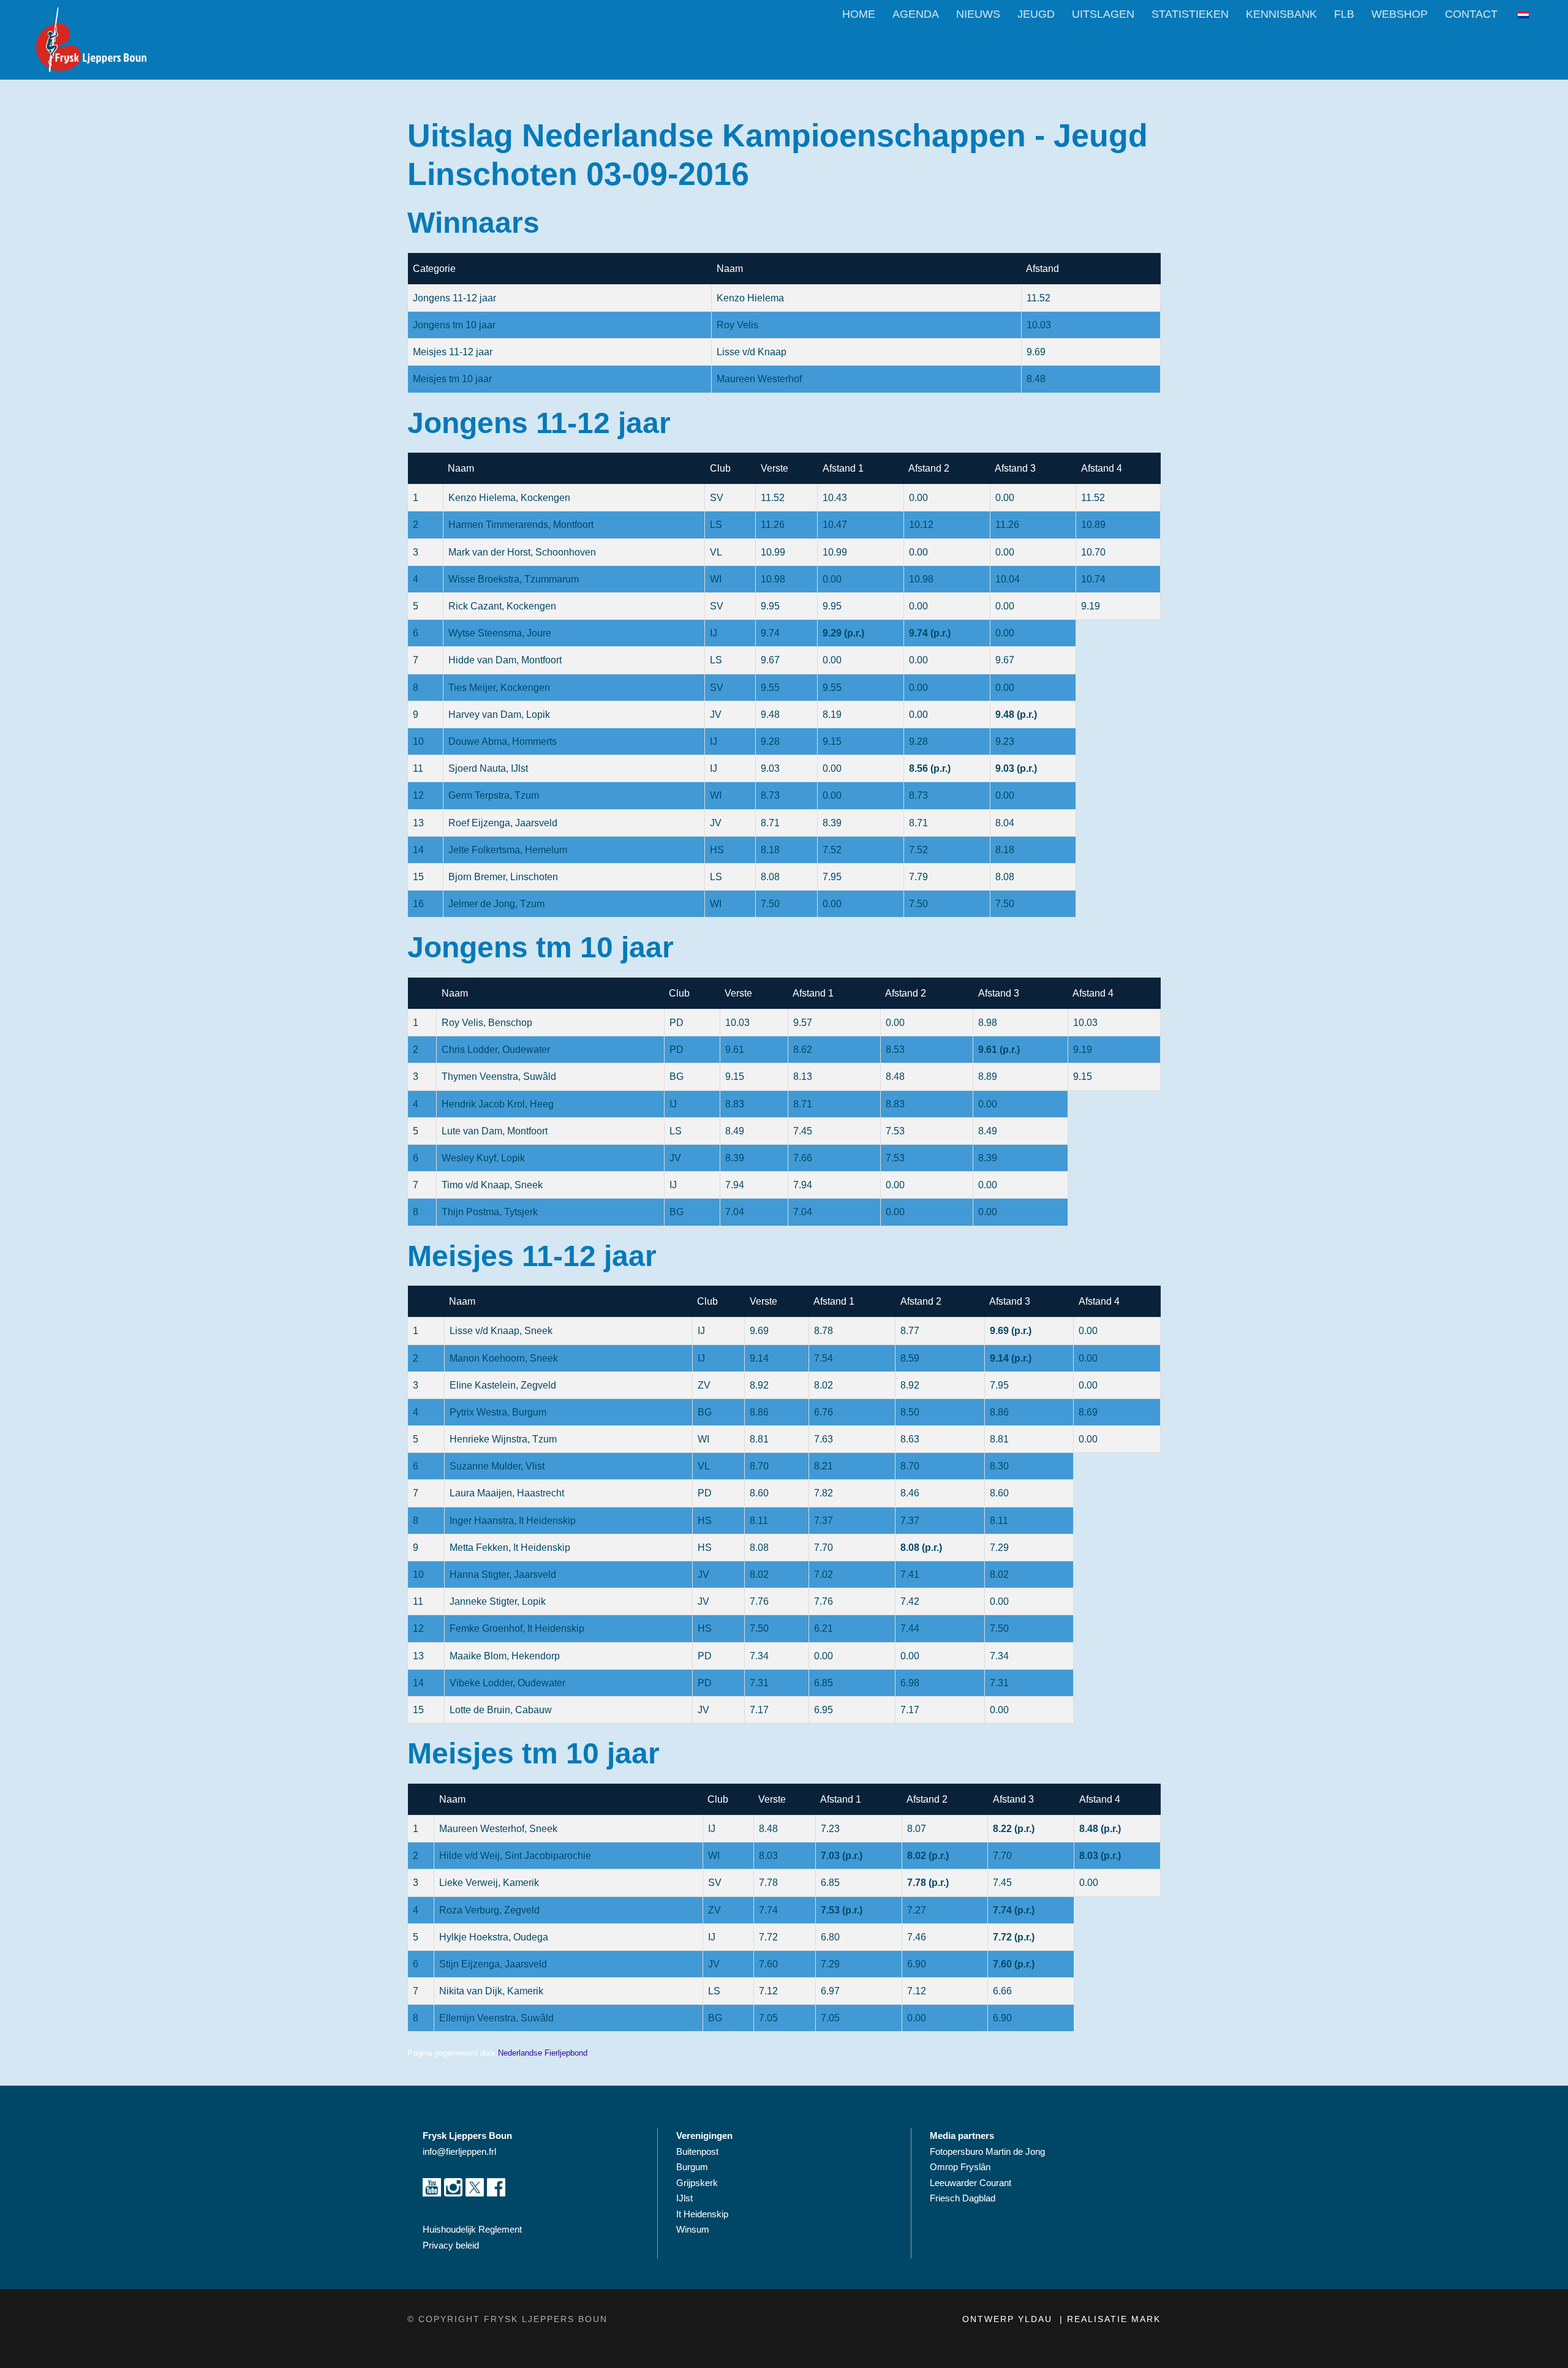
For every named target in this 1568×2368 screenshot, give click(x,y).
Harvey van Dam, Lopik (499, 715)
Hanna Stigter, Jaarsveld (503, 1574)
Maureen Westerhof (759, 379)
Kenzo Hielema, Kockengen (509, 498)
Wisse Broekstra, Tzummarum (514, 579)
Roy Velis (737, 325)
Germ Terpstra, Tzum (494, 795)
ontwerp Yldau (1009, 2319)
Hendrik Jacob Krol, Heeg (498, 1104)
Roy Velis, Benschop (487, 1023)
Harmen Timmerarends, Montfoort (521, 525)
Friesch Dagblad (964, 2198)
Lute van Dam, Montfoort (495, 1131)
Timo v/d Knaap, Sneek (492, 1185)
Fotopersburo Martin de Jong (987, 2151)
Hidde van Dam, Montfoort (505, 660)
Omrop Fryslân (961, 2167)
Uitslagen (1103, 14)
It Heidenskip (702, 2214)
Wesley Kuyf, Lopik (483, 1158)
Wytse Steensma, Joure (500, 633)
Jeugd (1036, 14)
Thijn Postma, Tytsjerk (490, 1212)
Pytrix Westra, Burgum (498, 1412)
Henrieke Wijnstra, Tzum (503, 1439)
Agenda (916, 14)
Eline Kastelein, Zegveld (503, 1385)
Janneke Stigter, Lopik (498, 1601)
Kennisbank (1281, 14)
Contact (1471, 14)
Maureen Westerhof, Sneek (498, 1829)
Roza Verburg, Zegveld (489, 1910)
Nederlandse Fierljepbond (543, 2053)
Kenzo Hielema (750, 298)
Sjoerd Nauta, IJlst (488, 768)
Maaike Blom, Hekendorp (505, 1656)
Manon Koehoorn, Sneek (504, 1358)
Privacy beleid (451, 2245)
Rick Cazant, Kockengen (502, 606)
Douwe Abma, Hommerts (503, 741)
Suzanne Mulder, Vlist (497, 1466)
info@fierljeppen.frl (459, 2151)
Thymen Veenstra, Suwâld (499, 1077)
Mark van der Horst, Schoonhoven (522, 552)
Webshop (1400, 14)
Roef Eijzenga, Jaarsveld (503, 823)
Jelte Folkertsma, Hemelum (508, 850)
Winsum (693, 2229)
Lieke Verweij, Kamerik (489, 1883)
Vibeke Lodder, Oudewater (507, 1683)
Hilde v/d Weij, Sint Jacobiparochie (515, 1856)
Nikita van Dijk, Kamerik (491, 1991)
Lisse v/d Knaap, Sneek (501, 1331)
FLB (1344, 14)
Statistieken (1190, 14)
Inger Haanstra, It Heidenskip (513, 1521)
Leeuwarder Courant (972, 2183)
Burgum (692, 2167)
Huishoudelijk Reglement (473, 2229)
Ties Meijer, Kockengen (499, 688)
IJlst (684, 2198)
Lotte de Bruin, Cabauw (501, 1710)
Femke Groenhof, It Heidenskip (517, 1628)
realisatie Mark (1114, 2319)
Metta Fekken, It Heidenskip (510, 1548)
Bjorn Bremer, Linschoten (503, 877)
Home (859, 14)
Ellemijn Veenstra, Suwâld (496, 2018)
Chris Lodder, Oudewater (496, 1050)
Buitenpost (697, 2151)
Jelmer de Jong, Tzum (496, 904)
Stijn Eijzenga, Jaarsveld (493, 1964)
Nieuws (978, 14)
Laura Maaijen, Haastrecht (507, 1493)
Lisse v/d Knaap (752, 352)
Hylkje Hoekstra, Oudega (494, 1937)
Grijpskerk (697, 2183)
